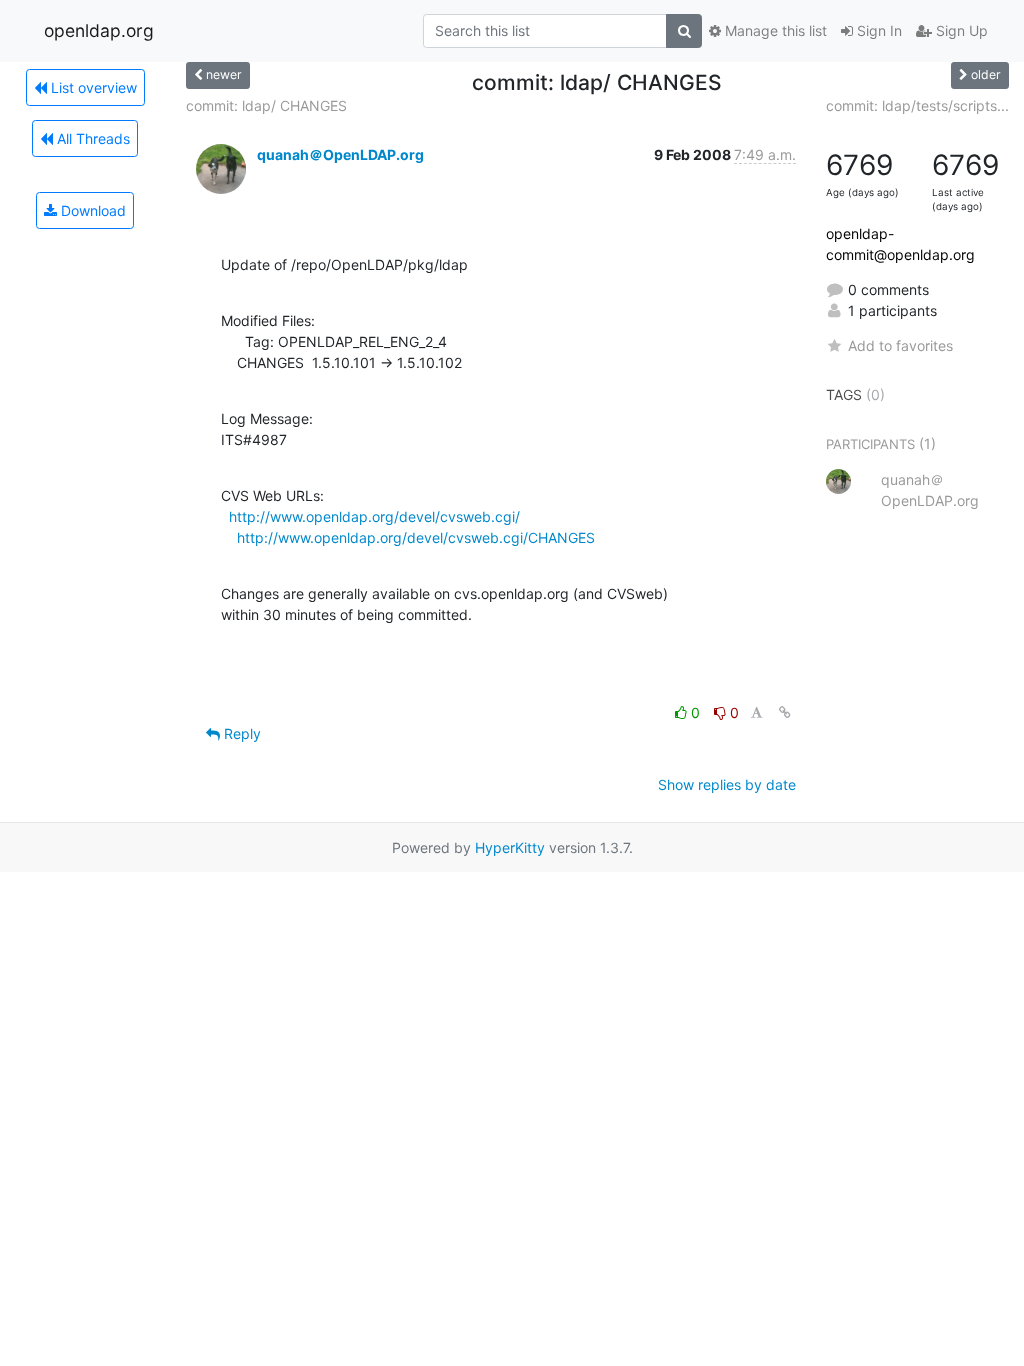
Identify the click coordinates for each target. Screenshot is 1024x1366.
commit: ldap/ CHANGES (266, 105)
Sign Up (960, 30)
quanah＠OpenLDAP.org (340, 154)
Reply (240, 733)
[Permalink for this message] (785, 712)
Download (91, 210)
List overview (92, 87)
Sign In (877, 30)
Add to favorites (900, 345)
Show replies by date (727, 784)
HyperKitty (510, 847)
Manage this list (774, 30)
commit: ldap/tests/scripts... (917, 105)
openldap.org (99, 30)
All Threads (91, 138)
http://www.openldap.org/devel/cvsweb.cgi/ (374, 516)
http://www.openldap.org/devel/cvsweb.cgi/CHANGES (416, 537)
